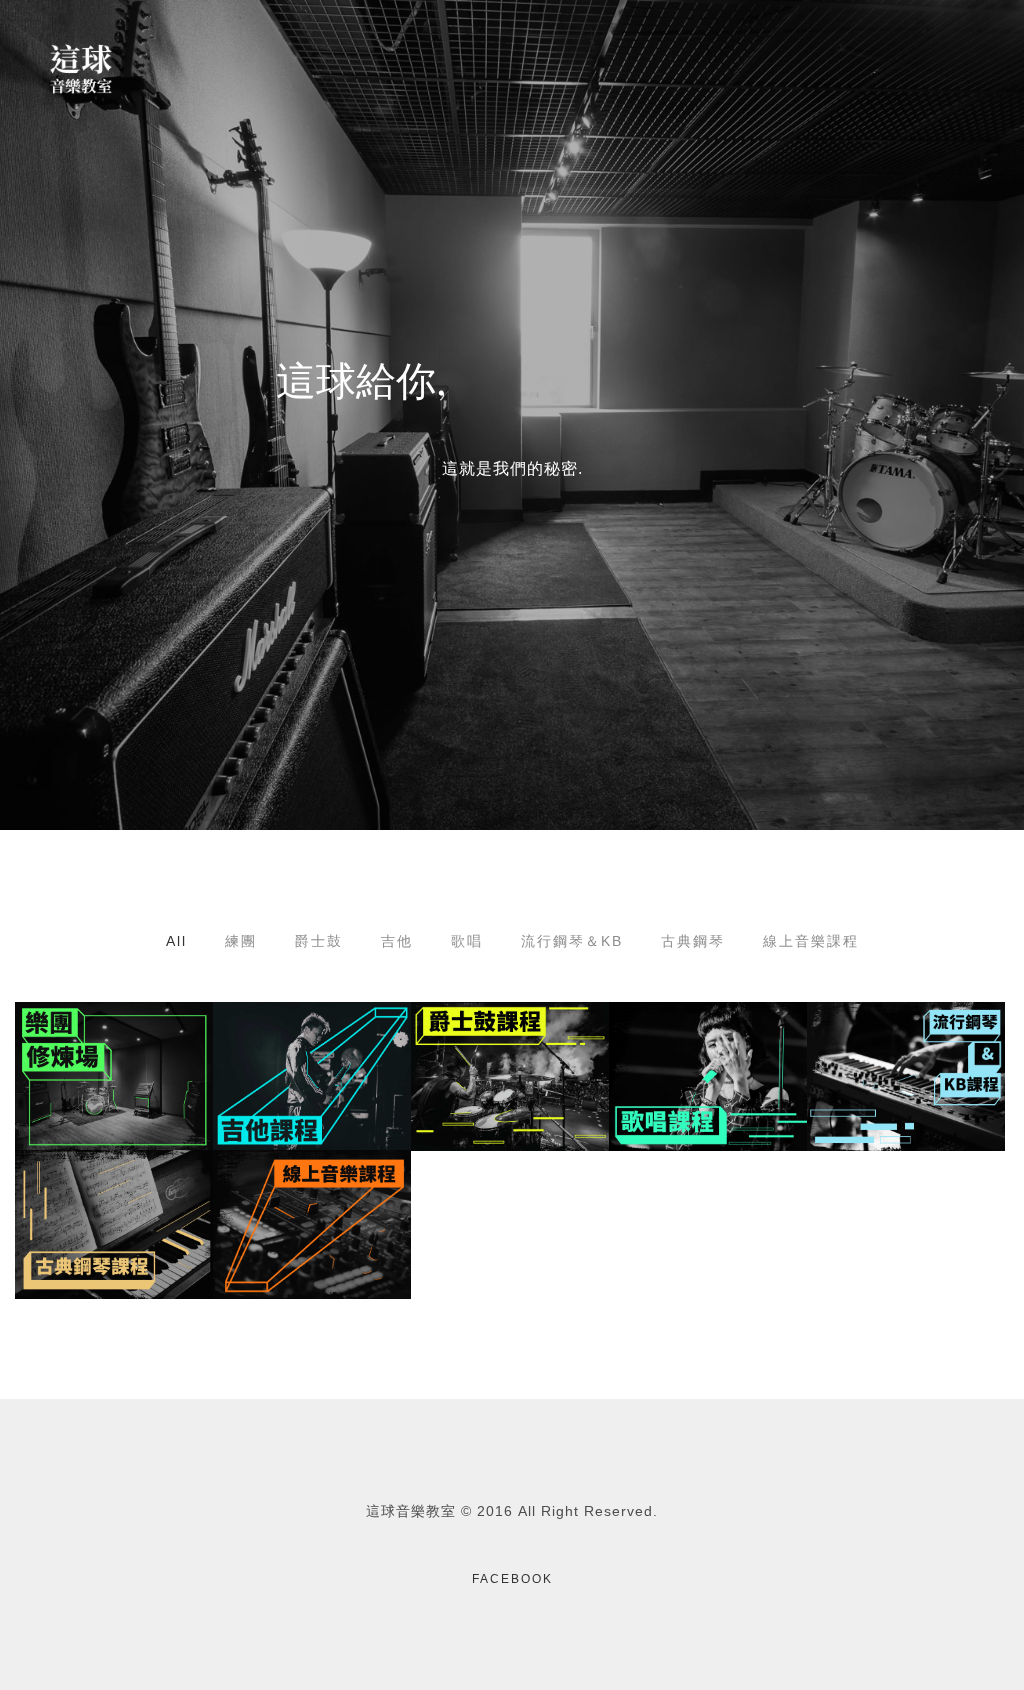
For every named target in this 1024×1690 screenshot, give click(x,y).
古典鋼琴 (693, 941)
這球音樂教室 (411, 1511)
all (176, 941)
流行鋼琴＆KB (572, 941)
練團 (241, 941)
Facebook (512, 1579)
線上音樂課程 (811, 941)
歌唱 (467, 941)
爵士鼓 (319, 941)
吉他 (397, 941)
